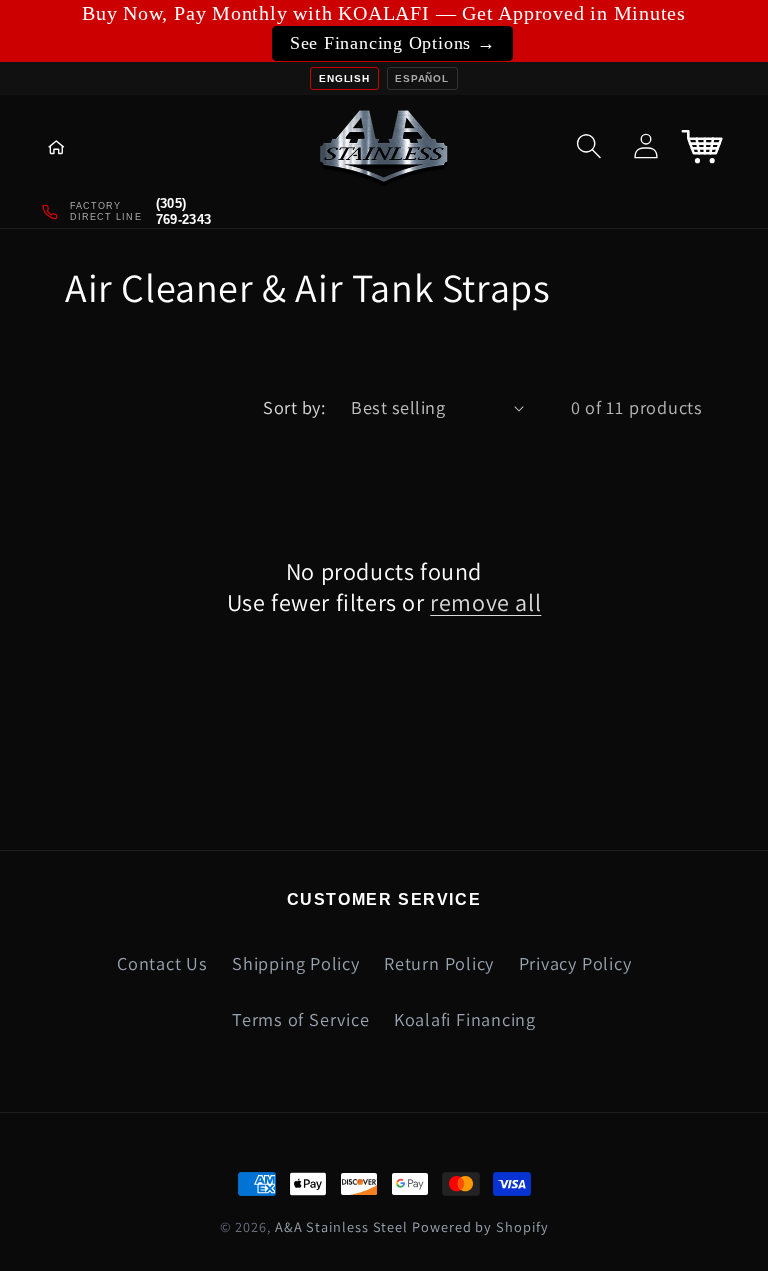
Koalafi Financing (465, 1019)
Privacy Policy (575, 963)
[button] (70, 145)
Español (421, 78)
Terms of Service (300, 1019)
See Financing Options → (393, 43)
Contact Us (162, 963)
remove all (485, 602)
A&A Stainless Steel (341, 1226)
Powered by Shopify (480, 1226)
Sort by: (294, 407)
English (344, 78)
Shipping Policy (296, 963)
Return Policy (439, 963)
